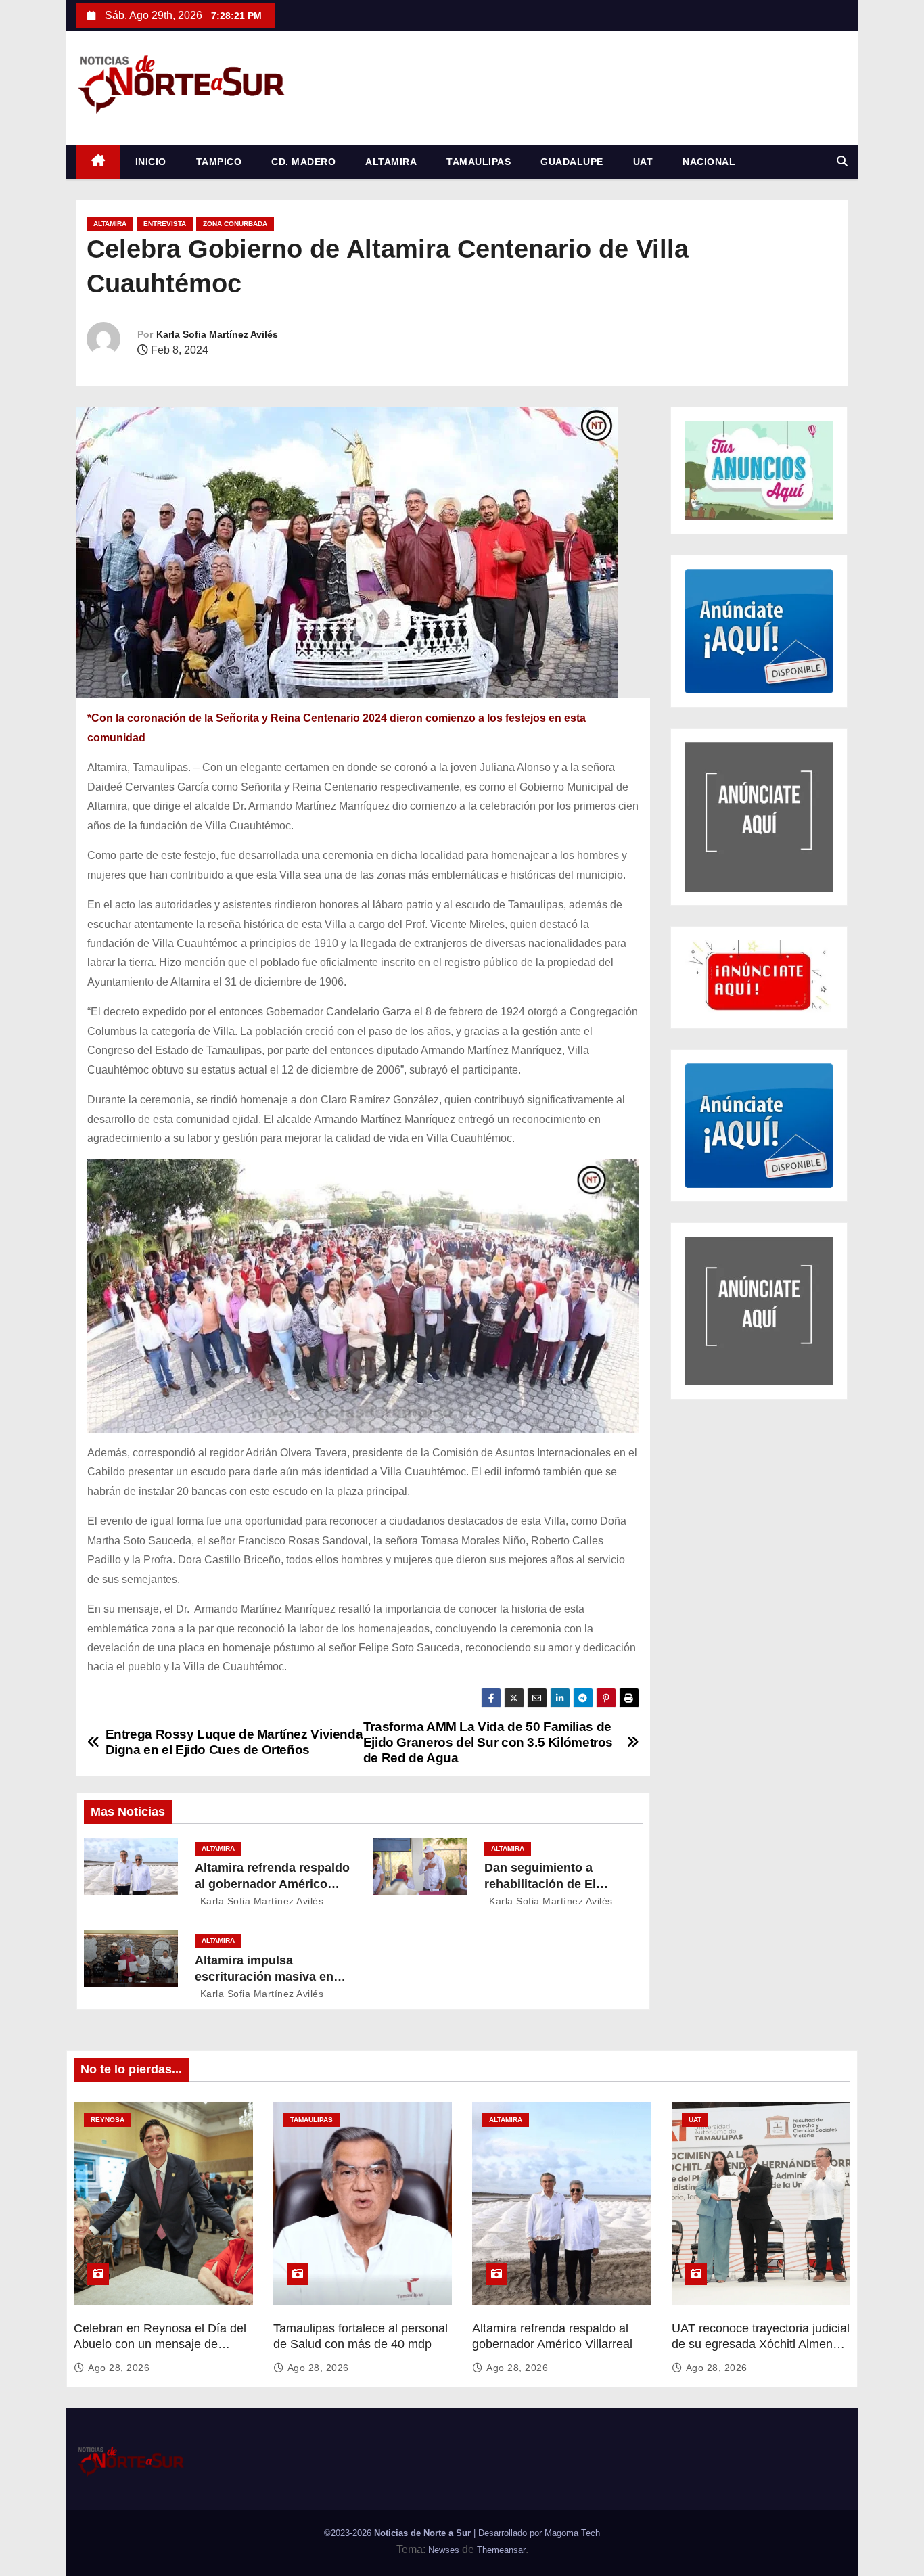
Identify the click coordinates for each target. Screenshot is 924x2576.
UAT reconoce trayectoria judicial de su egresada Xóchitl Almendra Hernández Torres (761, 2345)
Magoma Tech (572, 2533)
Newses (444, 2550)
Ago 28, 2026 (119, 2368)
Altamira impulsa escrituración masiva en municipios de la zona (264, 1977)
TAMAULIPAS (479, 162)
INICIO (151, 162)
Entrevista (165, 224)
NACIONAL (709, 162)
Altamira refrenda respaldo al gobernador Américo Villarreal (272, 1884)
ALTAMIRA (391, 162)
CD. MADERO (303, 162)
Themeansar (501, 2550)
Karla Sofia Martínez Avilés (217, 334)
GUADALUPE (572, 162)
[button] (842, 161)
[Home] (98, 162)
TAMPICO (219, 162)
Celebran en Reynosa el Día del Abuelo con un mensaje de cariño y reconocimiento (160, 2345)
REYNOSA (108, 2120)
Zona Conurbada (235, 224)
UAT (643, 162)
